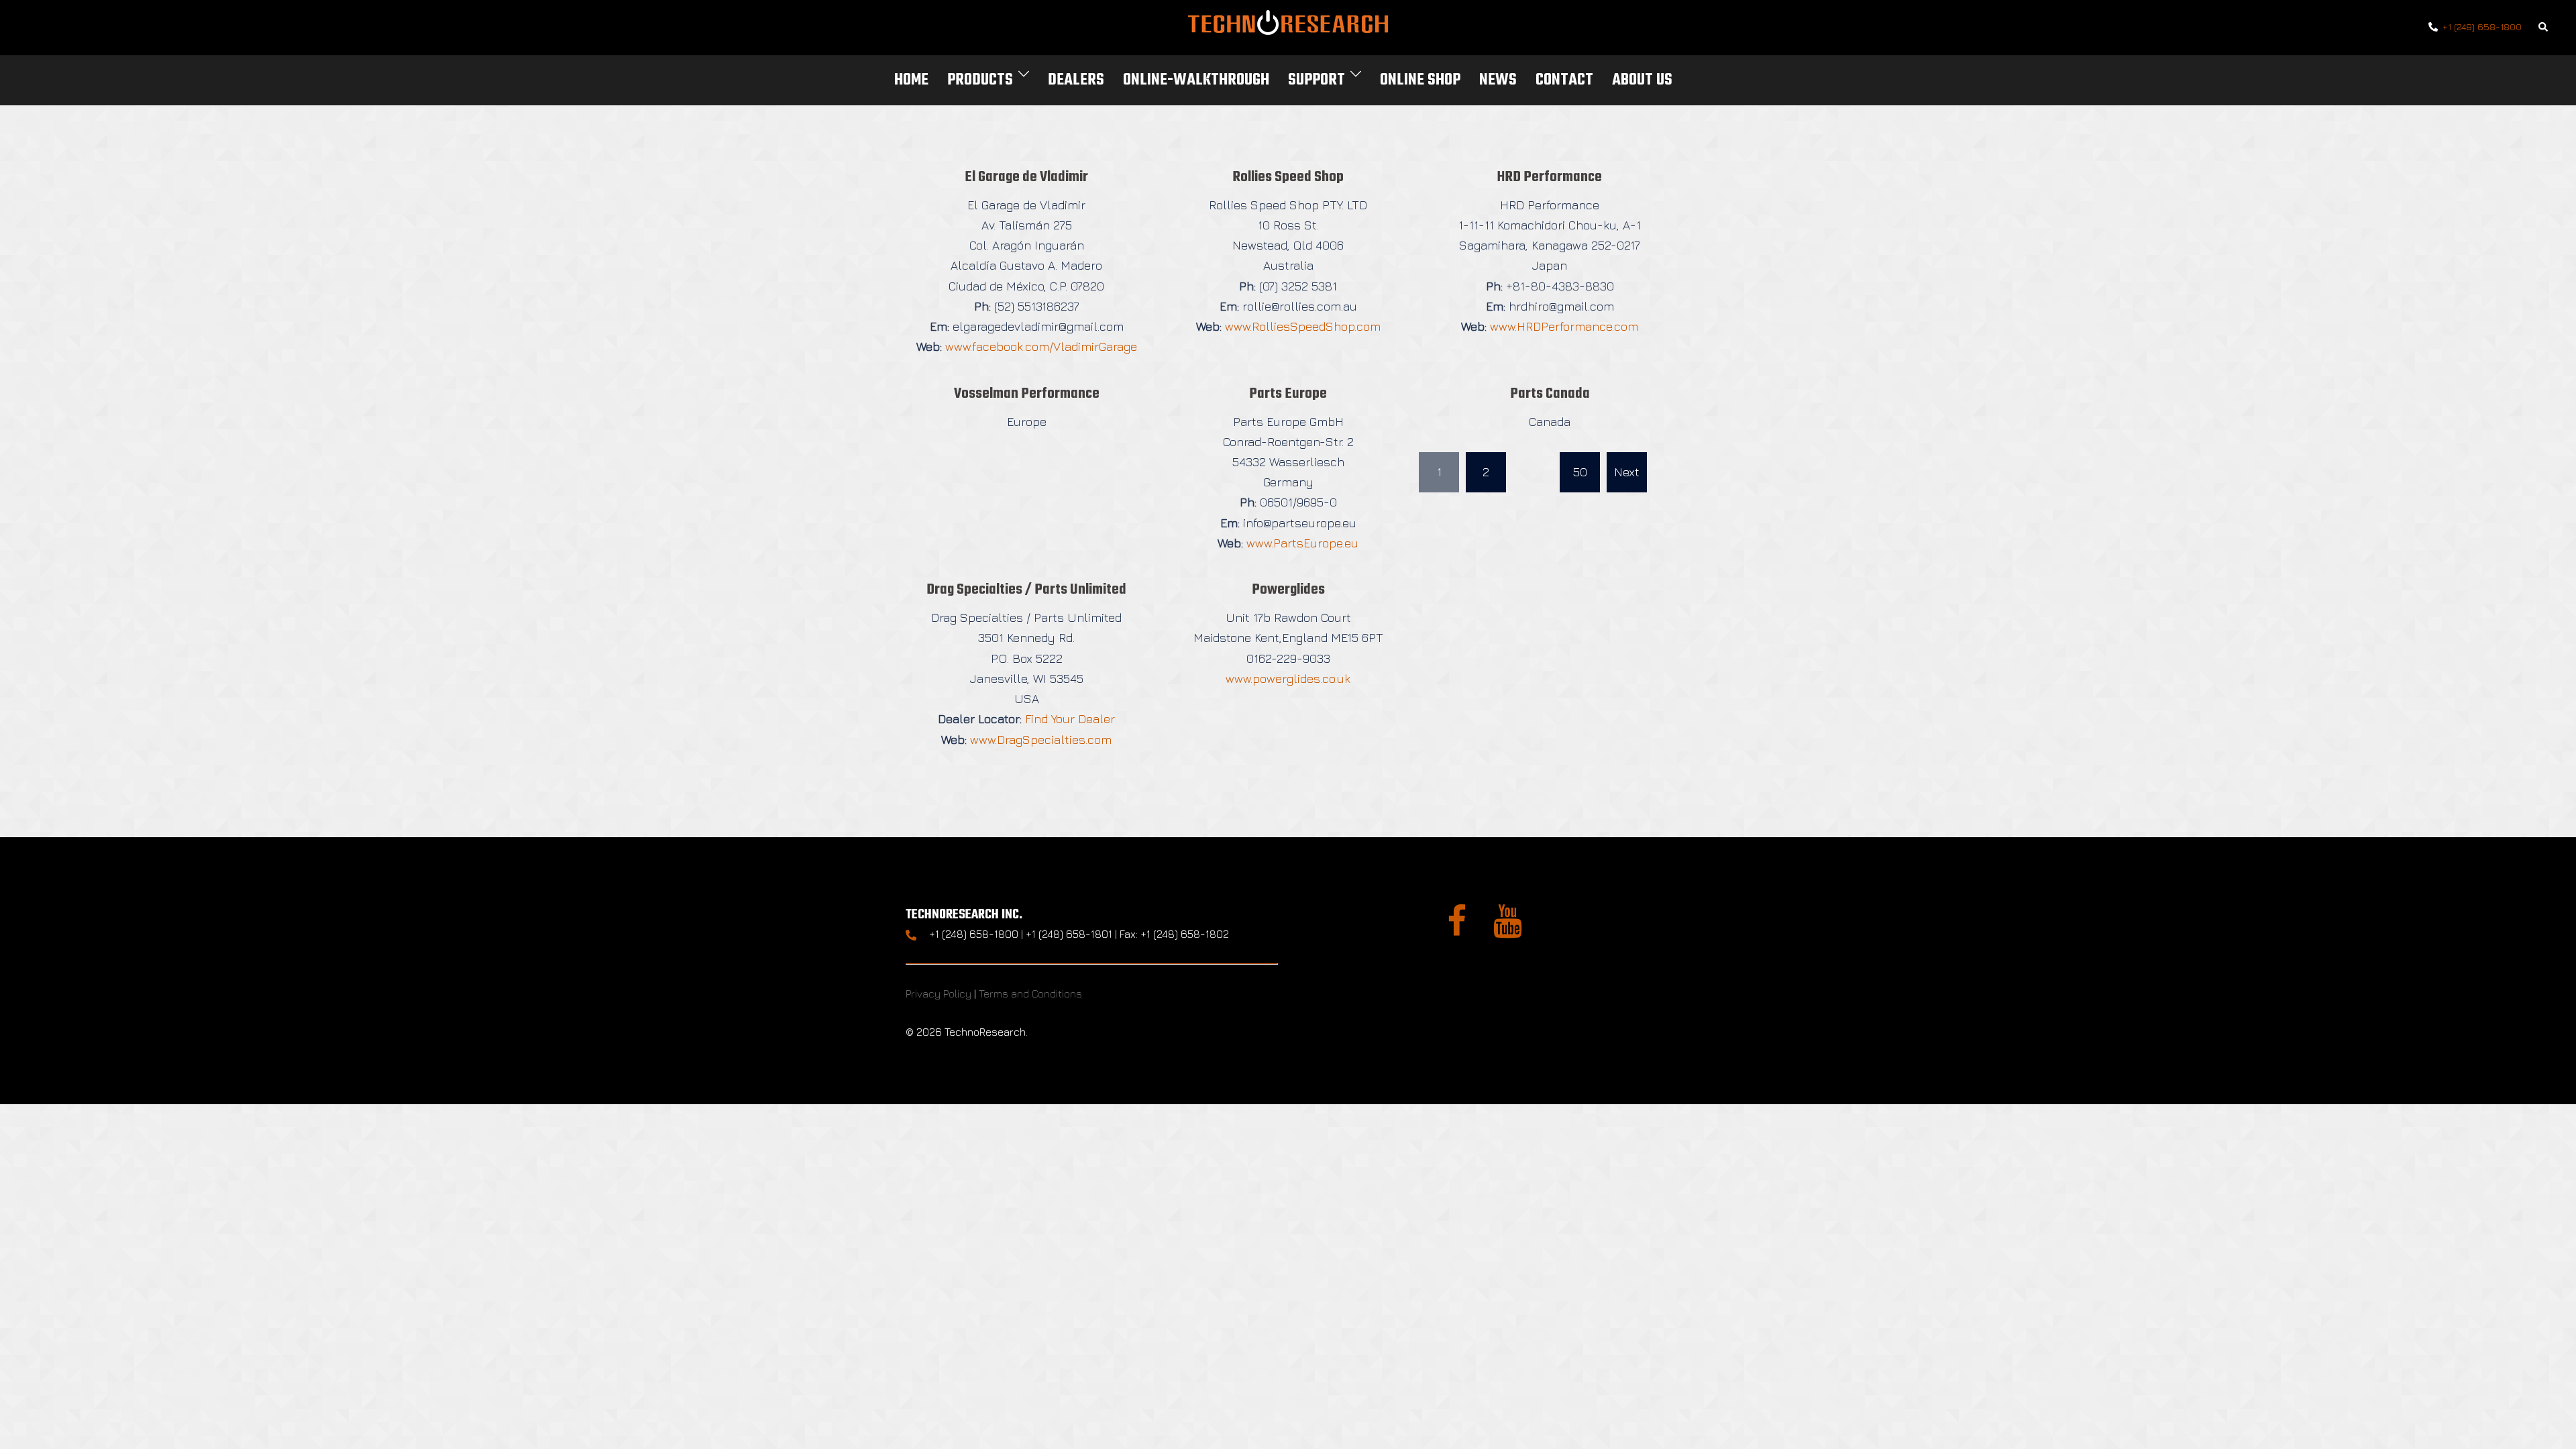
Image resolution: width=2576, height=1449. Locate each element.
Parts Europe (1288, 394)
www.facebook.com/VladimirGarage (1041, 346)
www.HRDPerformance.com (1564, 326)
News (1498, 80)
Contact (1564, 80)
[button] (2544, 28)
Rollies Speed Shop (1288, 177)
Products (980, 80)
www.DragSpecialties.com (1041, 740)
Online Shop (1420, 80)
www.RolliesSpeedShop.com (1303, 326)
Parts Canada (1550, 394)
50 (1580, 472)
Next (1627, 472)
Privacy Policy (938, 994)
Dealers (1076, 80)
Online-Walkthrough (1196, 80)
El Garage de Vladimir (1026, 177)
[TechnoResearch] (1288, 26)
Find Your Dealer (1070, 719)
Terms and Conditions (1030, 994)
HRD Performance (1550, 177)
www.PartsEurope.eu (1302, 543)
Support (1317, 80)
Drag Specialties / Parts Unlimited (1026, 590)
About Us (1642, 80)
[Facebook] (1457, 929)
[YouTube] (1508, 929)
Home (911, 80)
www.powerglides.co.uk (1288, 679)
